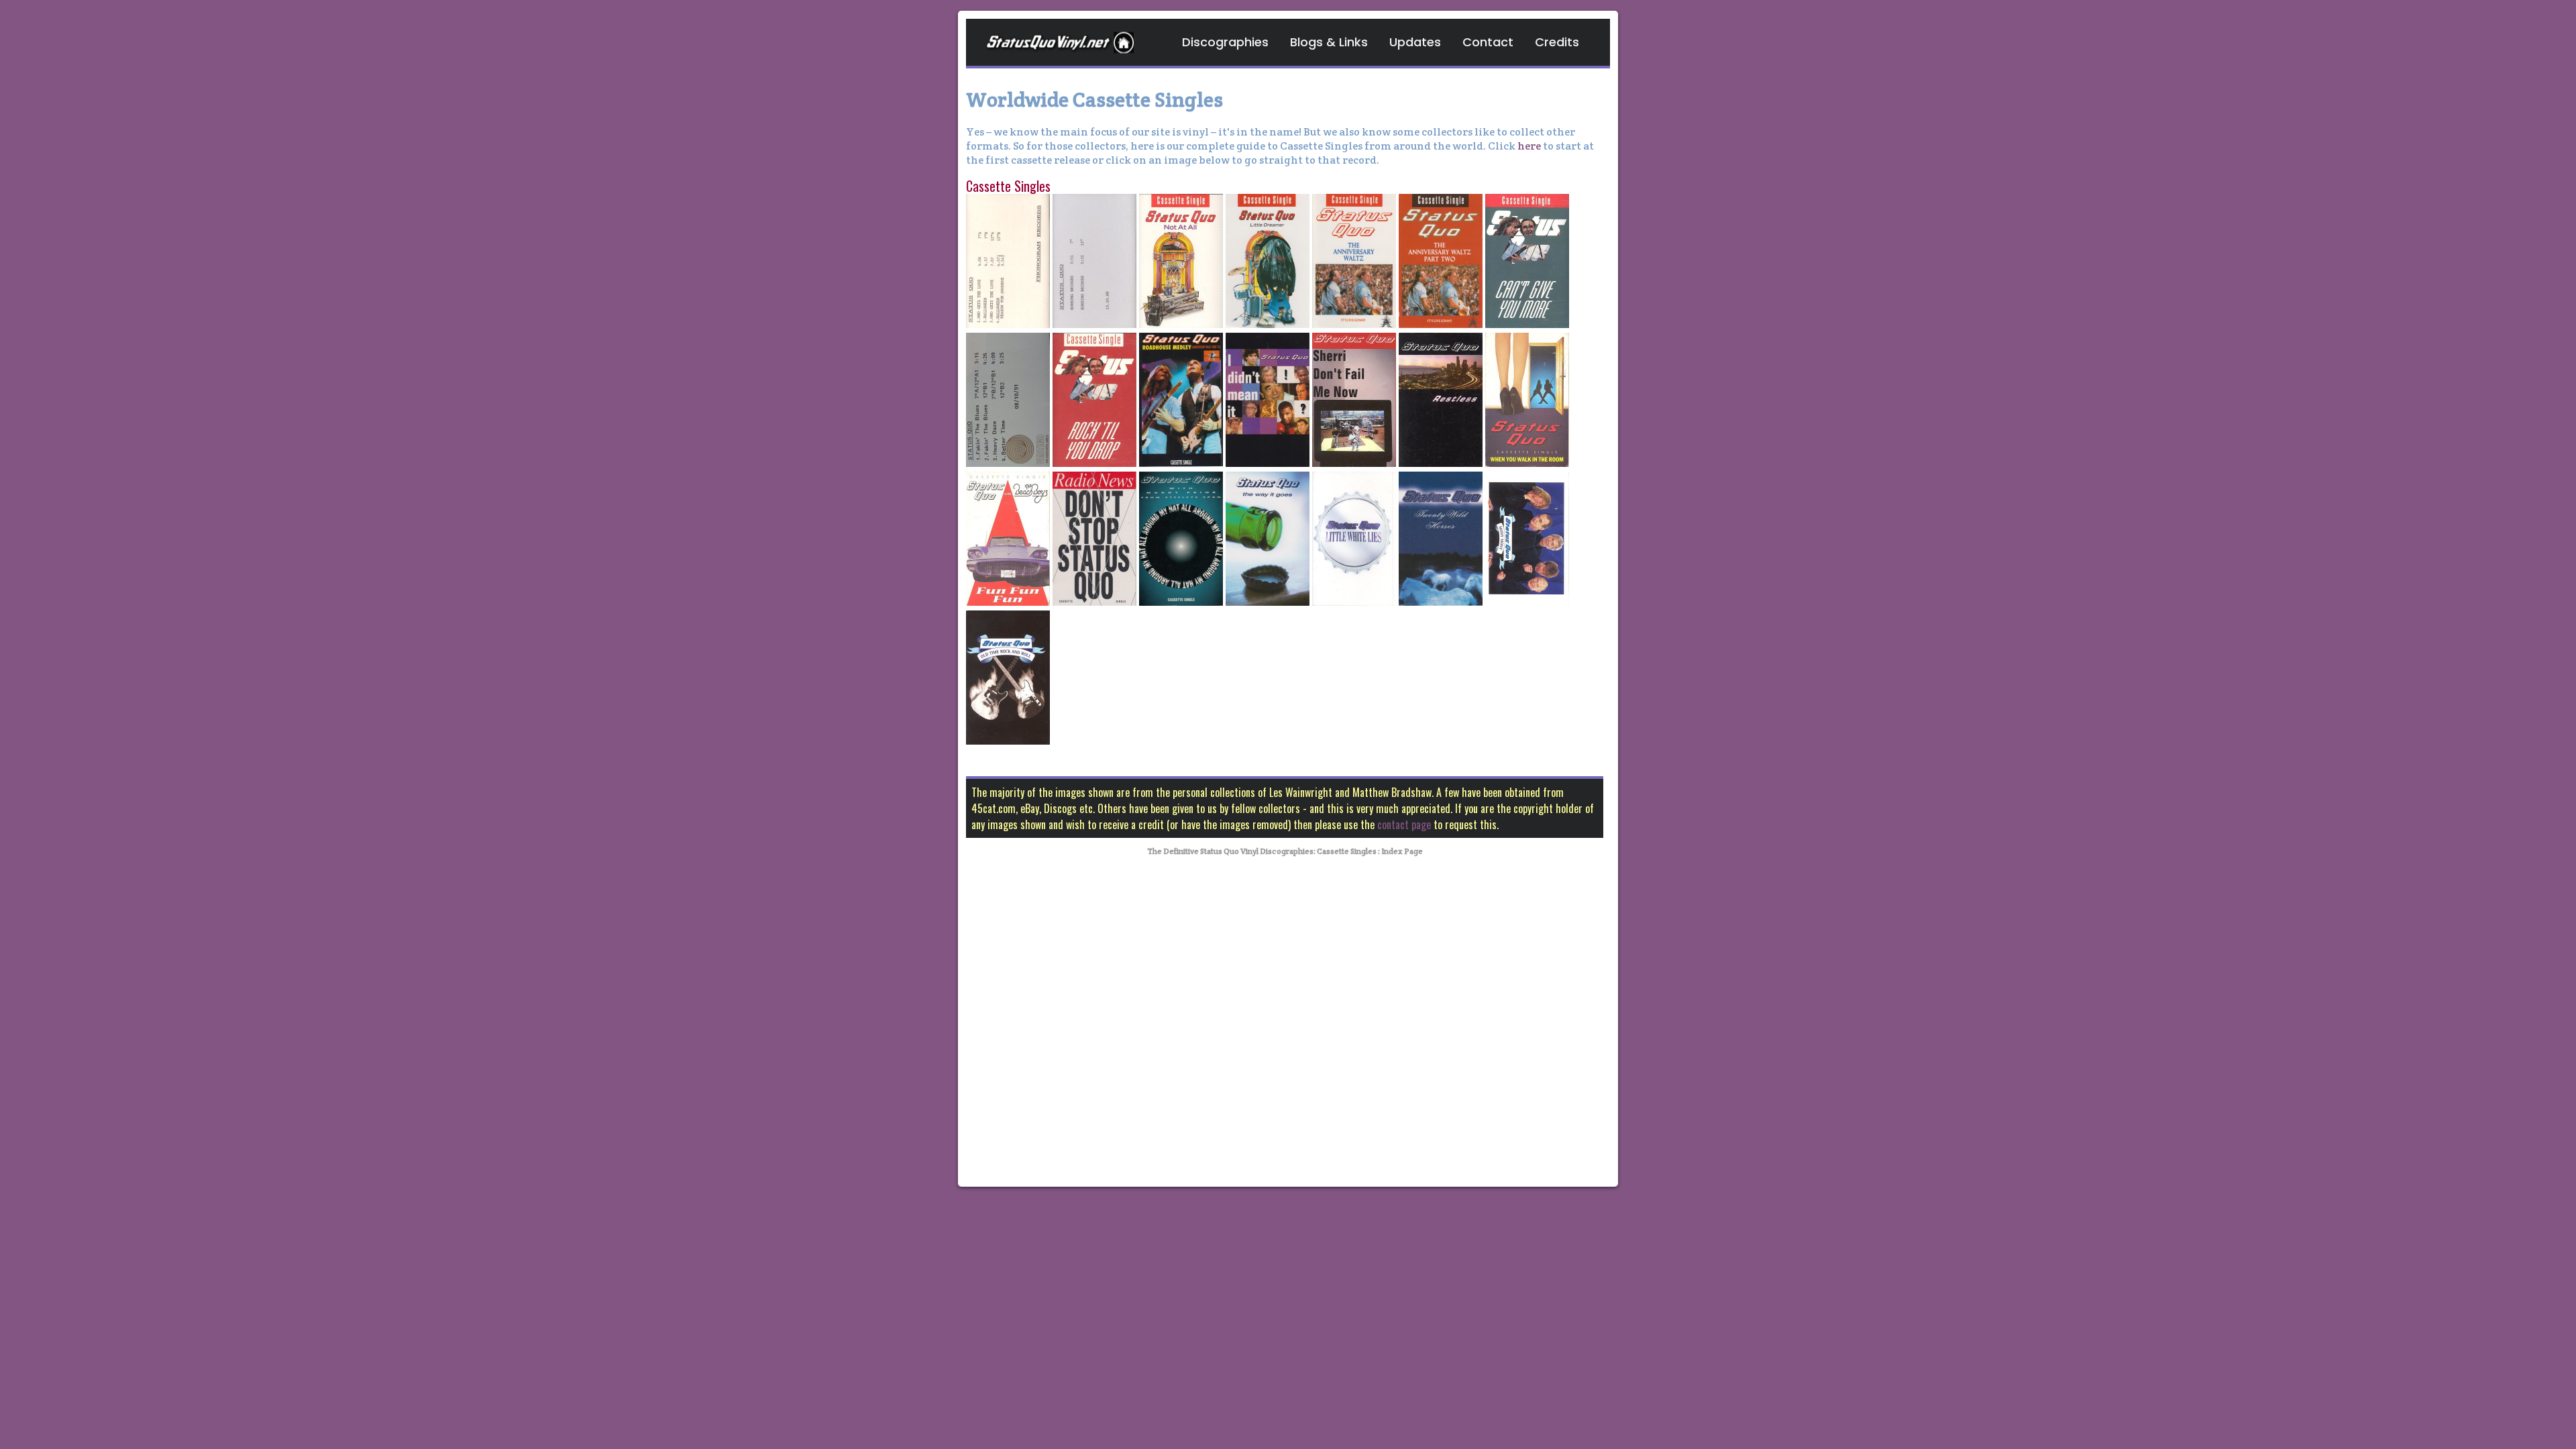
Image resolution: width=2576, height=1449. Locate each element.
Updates (1415, 42)
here (1529, 146)
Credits (1557, 42)
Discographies (1225, 42)
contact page (1404, 824)
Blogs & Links (1329, 42)
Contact (1488, 42)
